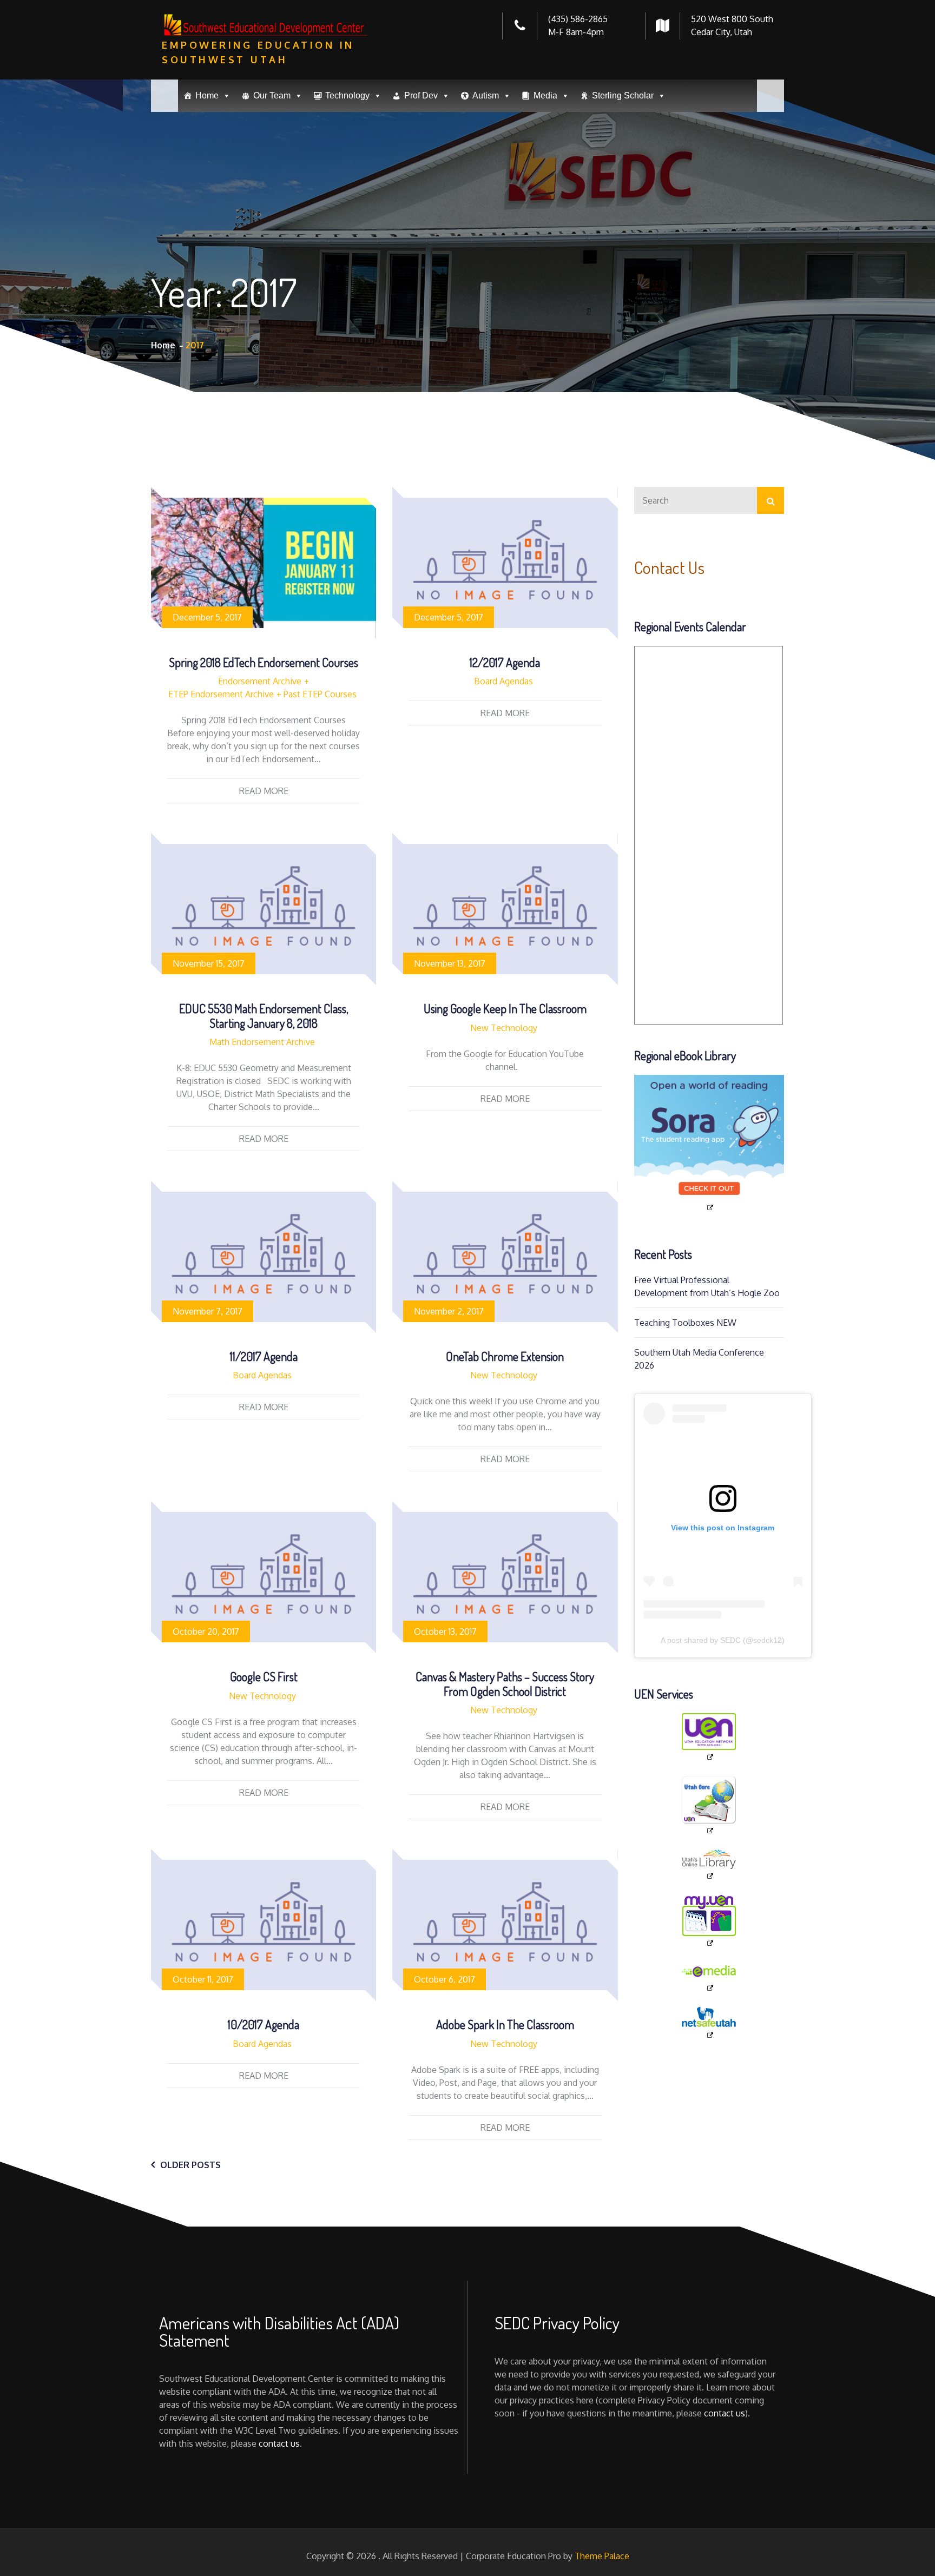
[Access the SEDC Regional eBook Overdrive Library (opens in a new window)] (709, 1144)
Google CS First (264, 1676)
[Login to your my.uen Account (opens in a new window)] (709, 1921)
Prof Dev (421, 95)
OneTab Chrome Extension (505, 1356)
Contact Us (669, 567)
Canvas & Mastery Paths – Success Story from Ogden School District (505, 1683)
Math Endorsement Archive (262, 1042)
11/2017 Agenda (264, 1356)
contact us (279, 2443)
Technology (347, 95)
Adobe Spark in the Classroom (505, 2024)
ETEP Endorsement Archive (221, 694)
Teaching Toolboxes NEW (685, 1323)
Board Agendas (503, 681)
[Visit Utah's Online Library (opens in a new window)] (709, 1865)
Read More (264, 791)
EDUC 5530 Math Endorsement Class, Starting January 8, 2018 (264, 1015)
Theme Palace (602, 2556)
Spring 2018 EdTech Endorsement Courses (264, 662)
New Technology (504, 1028)
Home (207, 95)
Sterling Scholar (623, 95)
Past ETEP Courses (320, 694)
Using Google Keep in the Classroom (505, 1008)
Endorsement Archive (260, 681)
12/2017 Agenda (505, 662)
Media (545, 95)
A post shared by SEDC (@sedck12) (723, 1640)
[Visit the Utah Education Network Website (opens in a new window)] (709, 1738)
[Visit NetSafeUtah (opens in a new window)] (709, 2023)
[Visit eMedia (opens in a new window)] (709, 1977)
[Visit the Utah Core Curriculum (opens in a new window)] (709, 1805)
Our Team (272, 95)
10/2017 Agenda (264, 2024)
